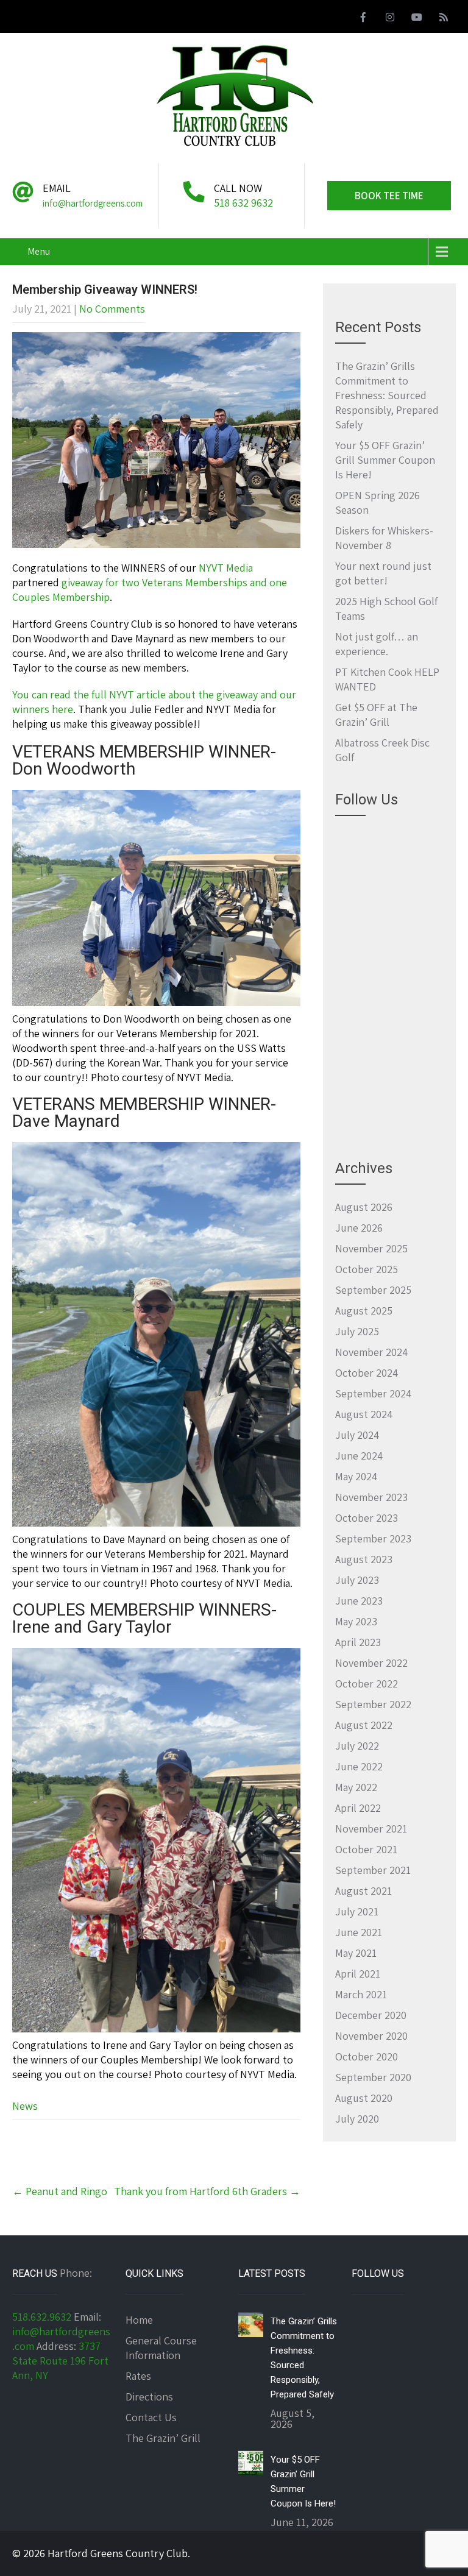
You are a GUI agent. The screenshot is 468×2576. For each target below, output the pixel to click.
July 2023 (357, 1580)
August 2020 (364, 2098)
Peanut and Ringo (60, 2191)
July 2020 (357, 2119)
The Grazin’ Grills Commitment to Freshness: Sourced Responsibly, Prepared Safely (387, 395)
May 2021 (356, 1953)
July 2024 (357, 1435)
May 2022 (356, 1787)
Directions (149, 2397)
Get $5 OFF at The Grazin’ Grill (376, 715)
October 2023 (367, 1518)
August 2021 (363, 1891)
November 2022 (371, 1663)
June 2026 (359, 1228)
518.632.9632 (42, 2317)
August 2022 (364, 1725)
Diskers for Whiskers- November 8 (384, 538)
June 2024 (359, 1456)
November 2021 (371, 1829)
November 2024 (371, 1352)
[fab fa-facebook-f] (363, 19)
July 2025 (357, 1331)
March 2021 (361, 1994)
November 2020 (371, 2036)
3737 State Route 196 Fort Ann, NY (60, 2361)
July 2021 (357, 1911)
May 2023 (356, 1621)
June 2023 (359, 1601)
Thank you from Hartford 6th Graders (207, 2191)
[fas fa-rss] (444, 19)
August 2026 (364, 1207)
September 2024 (373, 1393)
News (25, 2106)
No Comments (112, 309)
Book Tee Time (389, 196)
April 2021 (358, 1974)
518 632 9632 (243, 203)
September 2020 (373, 2077)
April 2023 (358, 1642)
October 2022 (367, 1684)
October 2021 (366, 1849)
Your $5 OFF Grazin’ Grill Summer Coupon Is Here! (385, 460)
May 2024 (356, 1476)
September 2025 (373, 1290)
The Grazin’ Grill (163, 2438)
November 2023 (371, 1497)
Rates (138, 2376)
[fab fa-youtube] (417, 19)
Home (139, 2320)
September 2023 (373, 1538)
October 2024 (367, 1373)
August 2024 (364, 1414)
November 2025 (371, 1248)
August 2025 (364, 1311)
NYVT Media (226, 568)
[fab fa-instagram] (390, 19)
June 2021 (359, 1932)
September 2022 (373, 1704)
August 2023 (364, 1559)
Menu (39, 251)
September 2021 (373, 1870)
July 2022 (357, 1746)
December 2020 (371, 2015)
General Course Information (161, 2348)
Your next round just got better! (383, 573)
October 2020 (367, 2056)
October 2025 (367, 1269)
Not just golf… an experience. (377, 644)
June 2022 (359, 1766)
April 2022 (358, 1808)
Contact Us (151, 2417)
